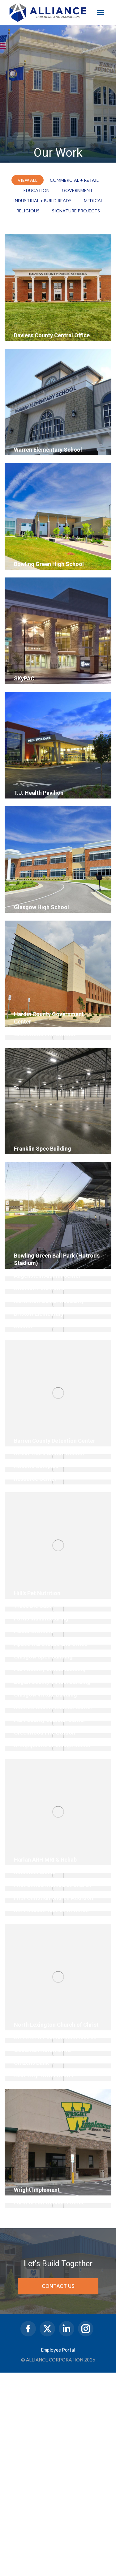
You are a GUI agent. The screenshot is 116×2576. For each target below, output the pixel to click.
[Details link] (37, 322)
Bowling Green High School (49, 564)
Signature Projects (76, 211)
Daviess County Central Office (52, 335)
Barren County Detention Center (55, 1441)
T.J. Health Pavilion (39, 793)
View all (28, 180)
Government (77, 190)
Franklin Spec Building (43, 1149)
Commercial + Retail (74, 180)
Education (37, 190)
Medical (93, 200)
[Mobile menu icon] (101, 13)
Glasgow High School (41, 907)
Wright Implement (37, 2190)
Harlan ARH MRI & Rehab (45, 1860)
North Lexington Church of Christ (56, 2025)
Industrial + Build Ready (42, 200)
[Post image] (58, 288)
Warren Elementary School (48, 450)
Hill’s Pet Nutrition (37, 1593)
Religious (28, 211)
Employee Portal (58, 2350)
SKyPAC (24, 678)
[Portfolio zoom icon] (21, 322)
